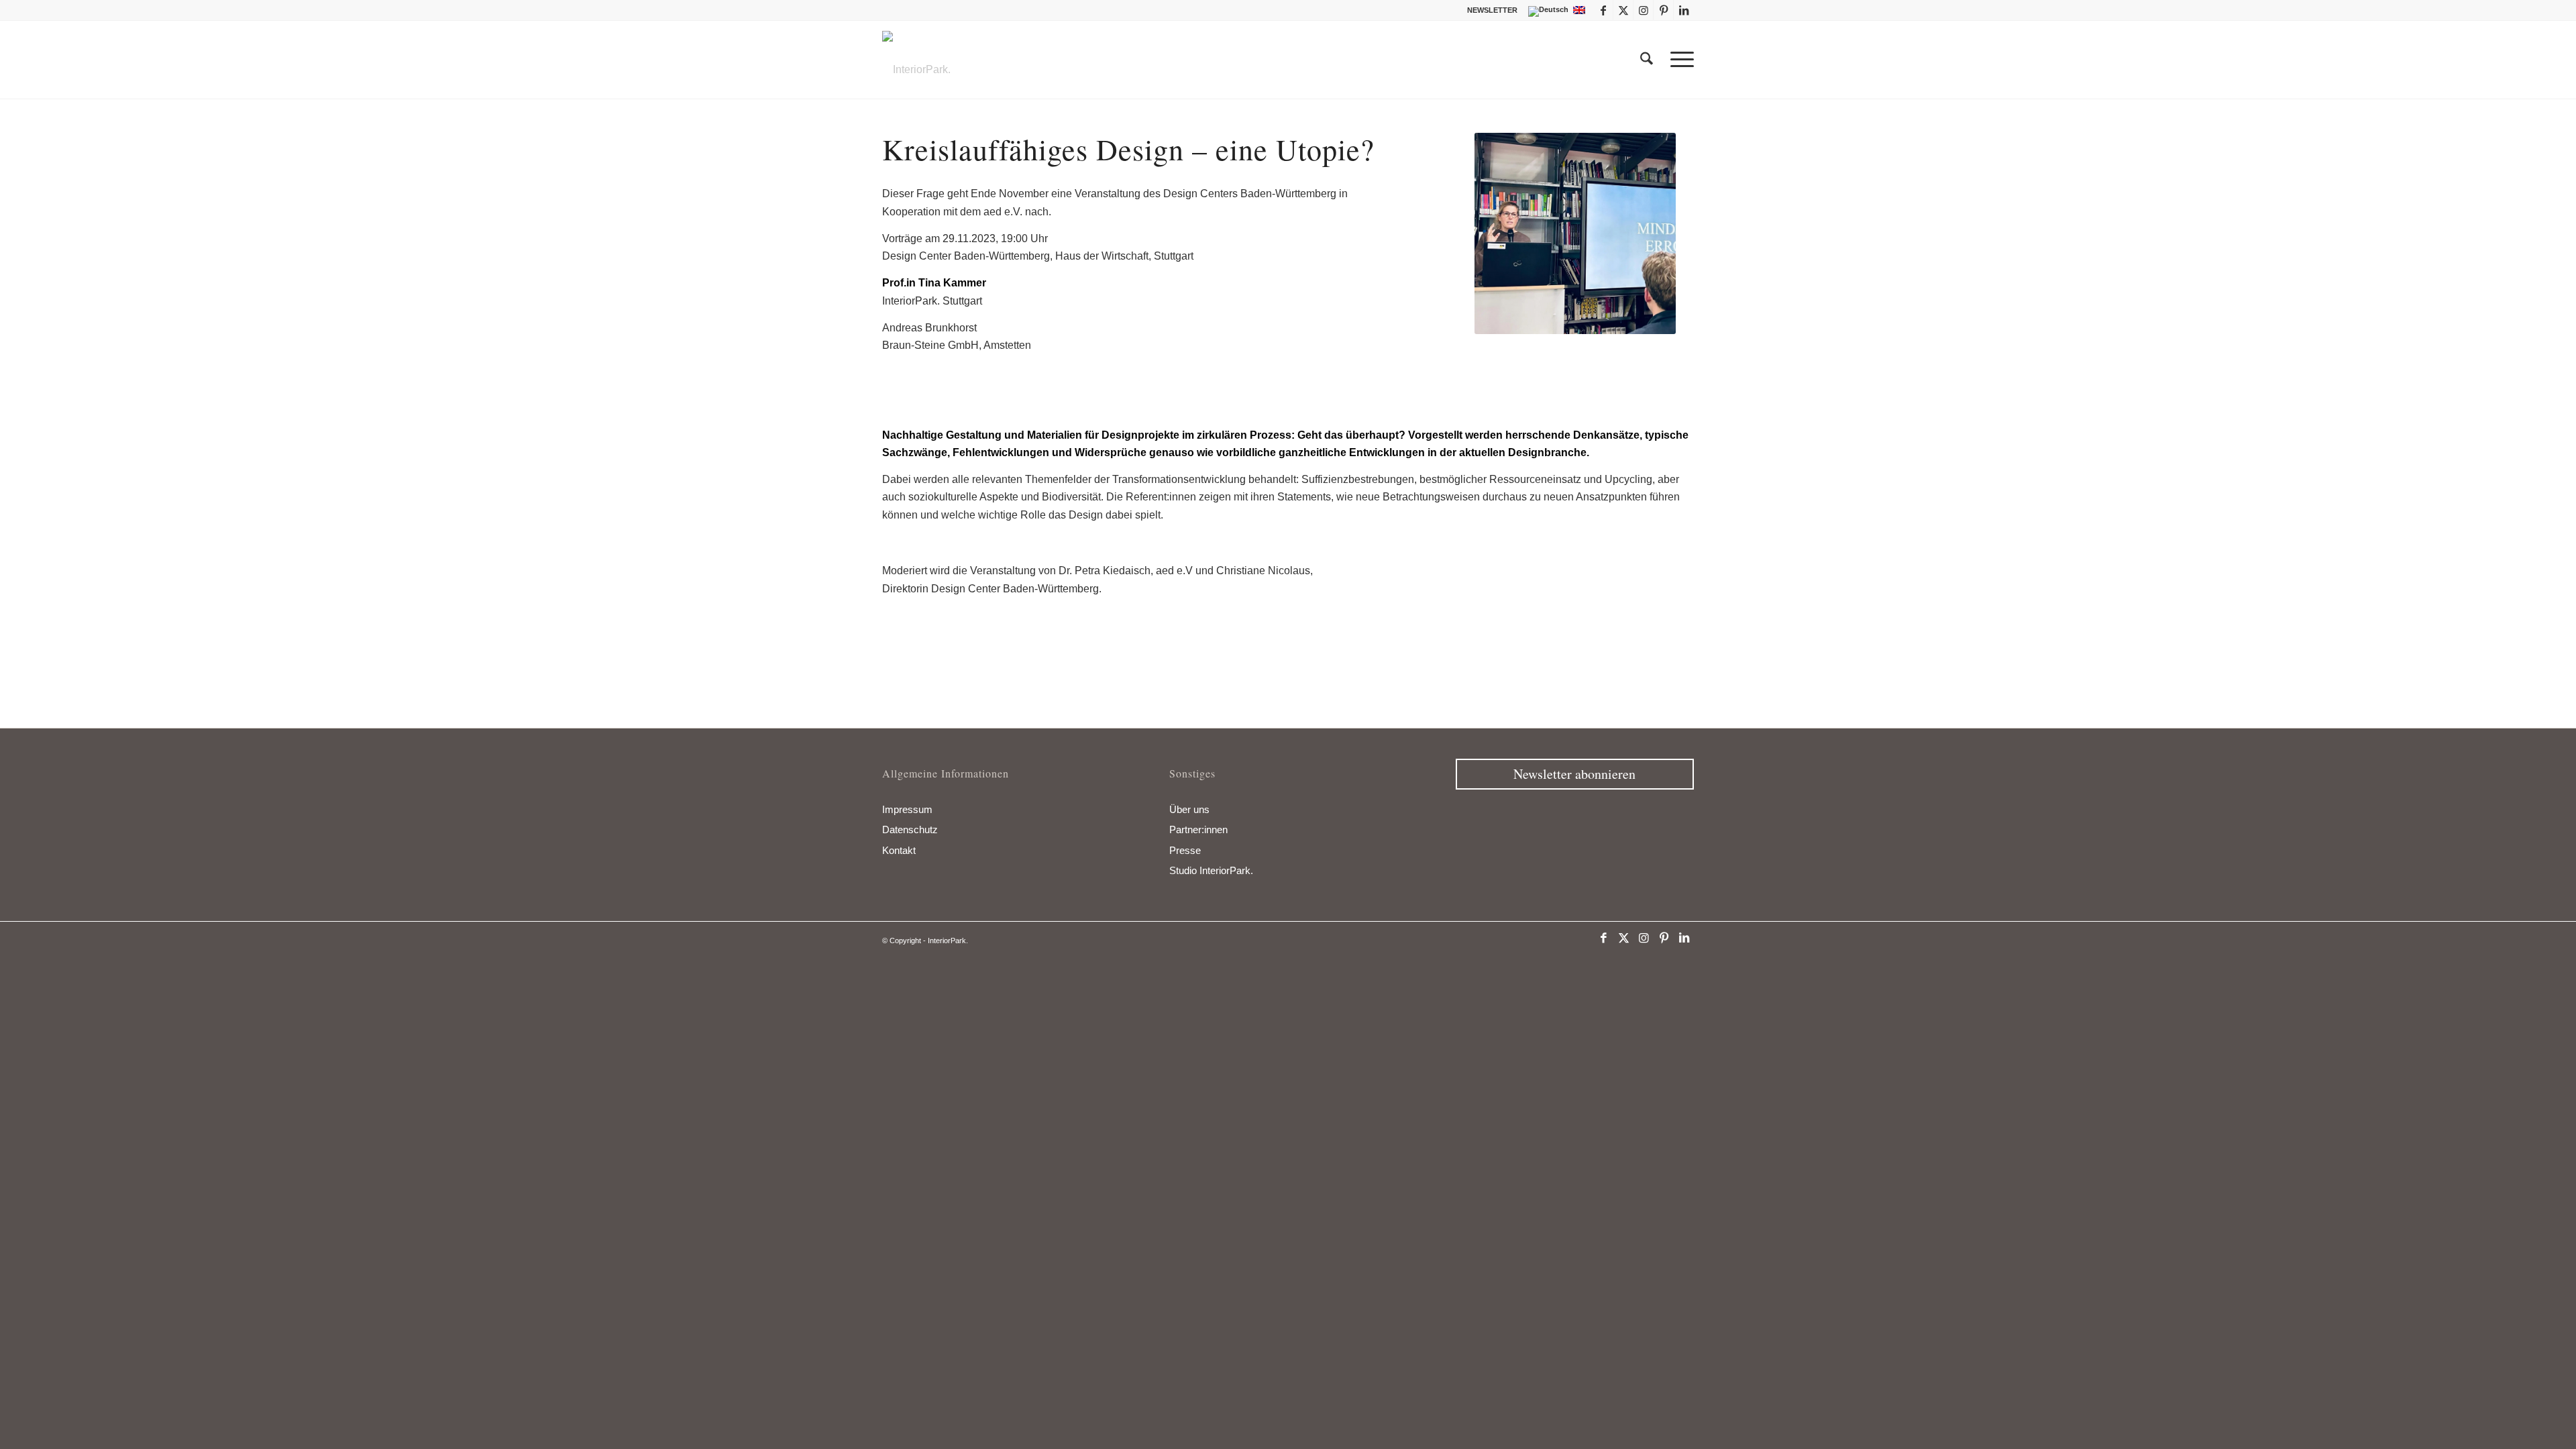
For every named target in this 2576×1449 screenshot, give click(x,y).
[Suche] (1647, 60)
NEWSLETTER (1492, 10)
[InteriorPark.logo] (916, 70)
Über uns (1189, 809)
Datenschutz (910, 829)
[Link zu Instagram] (1643, 10)
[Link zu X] (1623, 10)
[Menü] (1678, 60)
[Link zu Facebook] (1603, 10)
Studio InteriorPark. (1211, 870)
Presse (1185, 850)
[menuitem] (1489, 10)
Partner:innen (1198, 829)
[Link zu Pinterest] (1663, 10)
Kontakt (899, 850)
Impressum (907, 809)
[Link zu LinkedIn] (1684, 10)
